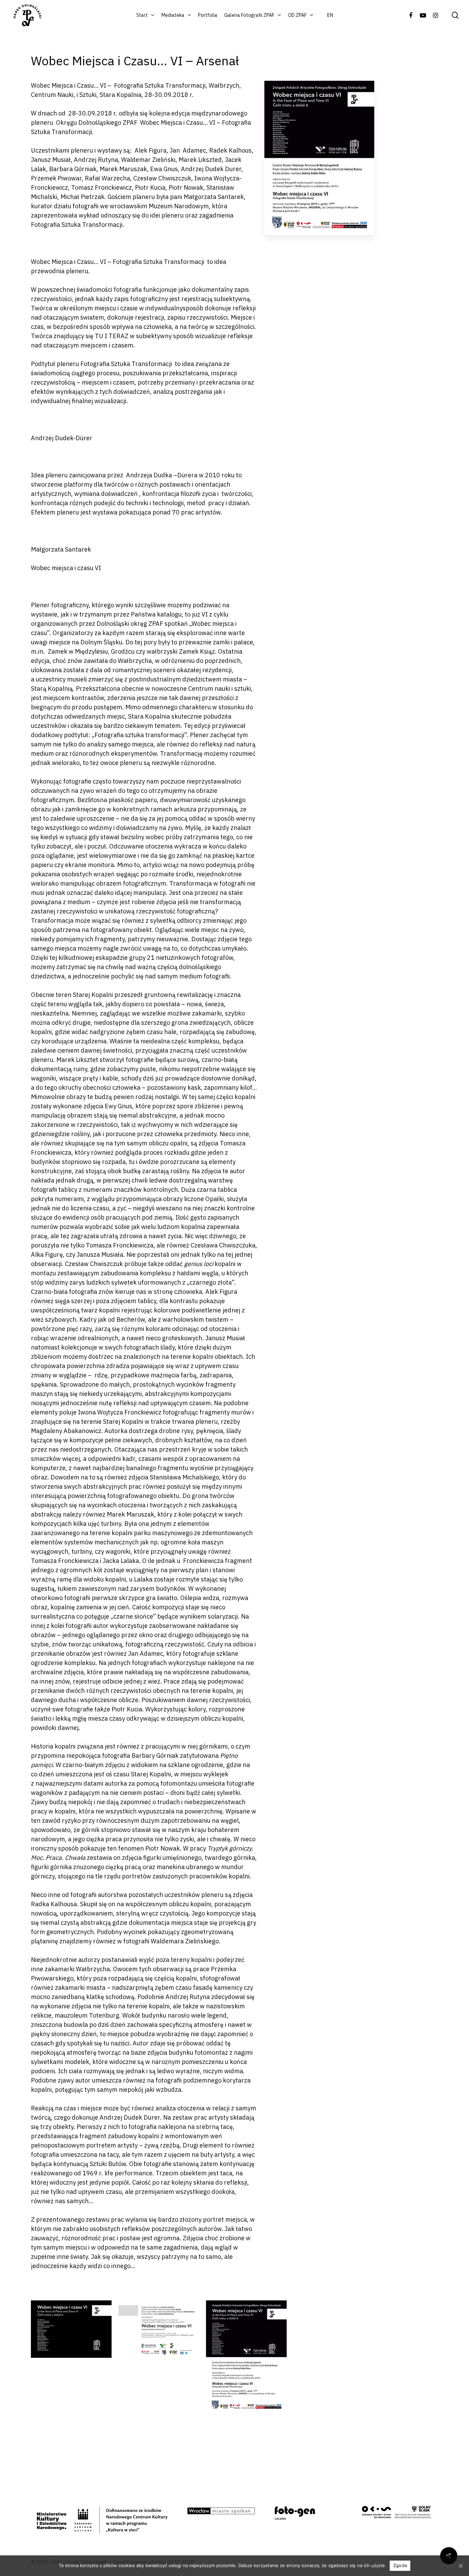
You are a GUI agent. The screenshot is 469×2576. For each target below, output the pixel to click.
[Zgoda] (460, 2566)
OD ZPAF (297, 15)
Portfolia (208, 15)
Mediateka (173, 15)
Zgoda (400, 2565)
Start (142, 15)
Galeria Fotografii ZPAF (249, 15)
